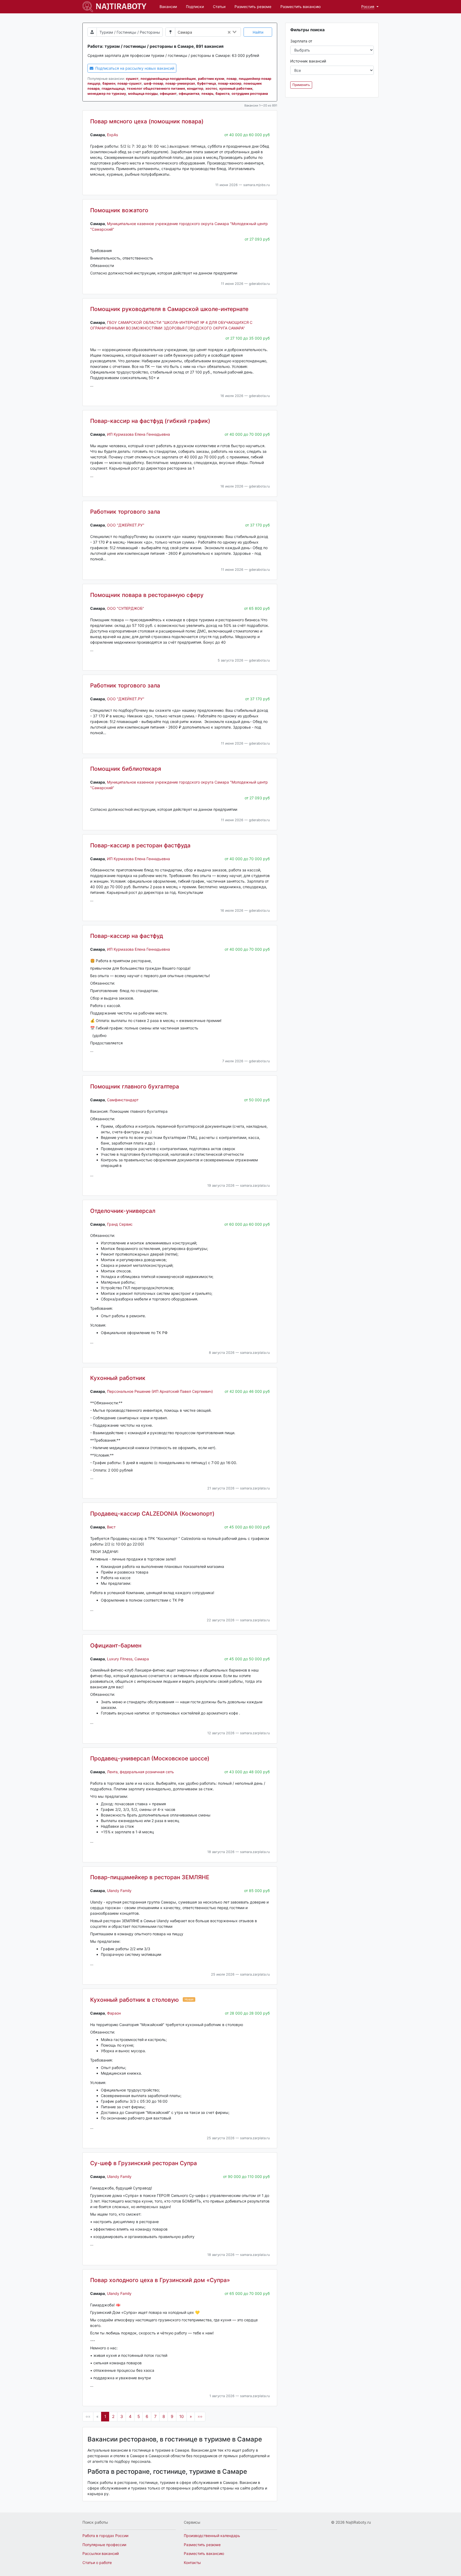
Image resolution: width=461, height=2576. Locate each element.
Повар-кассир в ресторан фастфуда (140, 845)
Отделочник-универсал (123, 1211)
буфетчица (206, 83)
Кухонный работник (118, 1378)
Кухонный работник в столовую (134, 2000)
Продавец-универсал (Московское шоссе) (150, 1758)
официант (168, 94)
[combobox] (218, 32)
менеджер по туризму (107, 94)
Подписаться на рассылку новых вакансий (134, 68)
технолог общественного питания (156, 89)
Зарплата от (301, 41)
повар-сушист (130, 83)
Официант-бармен (116, 1645)
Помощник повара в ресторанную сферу (147, 595)
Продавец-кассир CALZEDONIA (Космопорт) (152, 1514)
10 (182, 2416)
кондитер (195, 89)
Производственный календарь (212, 2536)
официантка (189, 94)
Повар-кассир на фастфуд (127, 936)
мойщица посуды (143, 94)
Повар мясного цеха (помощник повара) (147, 121)
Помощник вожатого (119, 210)
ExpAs (112, 135)
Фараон (114, 2013)
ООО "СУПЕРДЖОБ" (126, 608)
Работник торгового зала (125, 512)
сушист (132, 79)
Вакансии (168, 7)
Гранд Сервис (120, 1224)
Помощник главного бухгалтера (135, 1086)
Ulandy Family (119, 1891)
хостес (211, 89)
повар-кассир (230, 83)
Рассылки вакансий (101, 2553)
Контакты (192, 2563)
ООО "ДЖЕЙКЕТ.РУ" (126, 525)
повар (232, 79)
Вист (111, 1527)
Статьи (219, 7)
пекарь (207, 94)
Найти (258, 32)
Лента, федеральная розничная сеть (140, 1772)
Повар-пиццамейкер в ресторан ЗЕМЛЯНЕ (150, 1877)
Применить (301, 85)
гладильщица (113, 89)
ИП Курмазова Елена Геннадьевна (138, 434)
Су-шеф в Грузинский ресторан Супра (144, 2163)
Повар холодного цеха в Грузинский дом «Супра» (160, 2280)
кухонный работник (236, 89)
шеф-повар (154, 83)
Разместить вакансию (301, 7)
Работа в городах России (105, 2536)
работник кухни (211, 79)
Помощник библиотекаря (126, 769)
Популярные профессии (104, 2545)
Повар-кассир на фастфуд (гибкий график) (150, 421)
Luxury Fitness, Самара (128, 1659)
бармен (109, 83)
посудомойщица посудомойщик (168, 79)
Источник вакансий (308, 61)
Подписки (195, 7)
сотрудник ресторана (250, 94)
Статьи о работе (97, 2563)
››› (200, 2416)
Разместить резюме (253, 7)
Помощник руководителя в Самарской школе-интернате (169, 309)
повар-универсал (180, 83)
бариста (222, 94)
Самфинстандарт (123, 1100)
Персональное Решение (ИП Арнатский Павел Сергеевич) (160, 1391)
